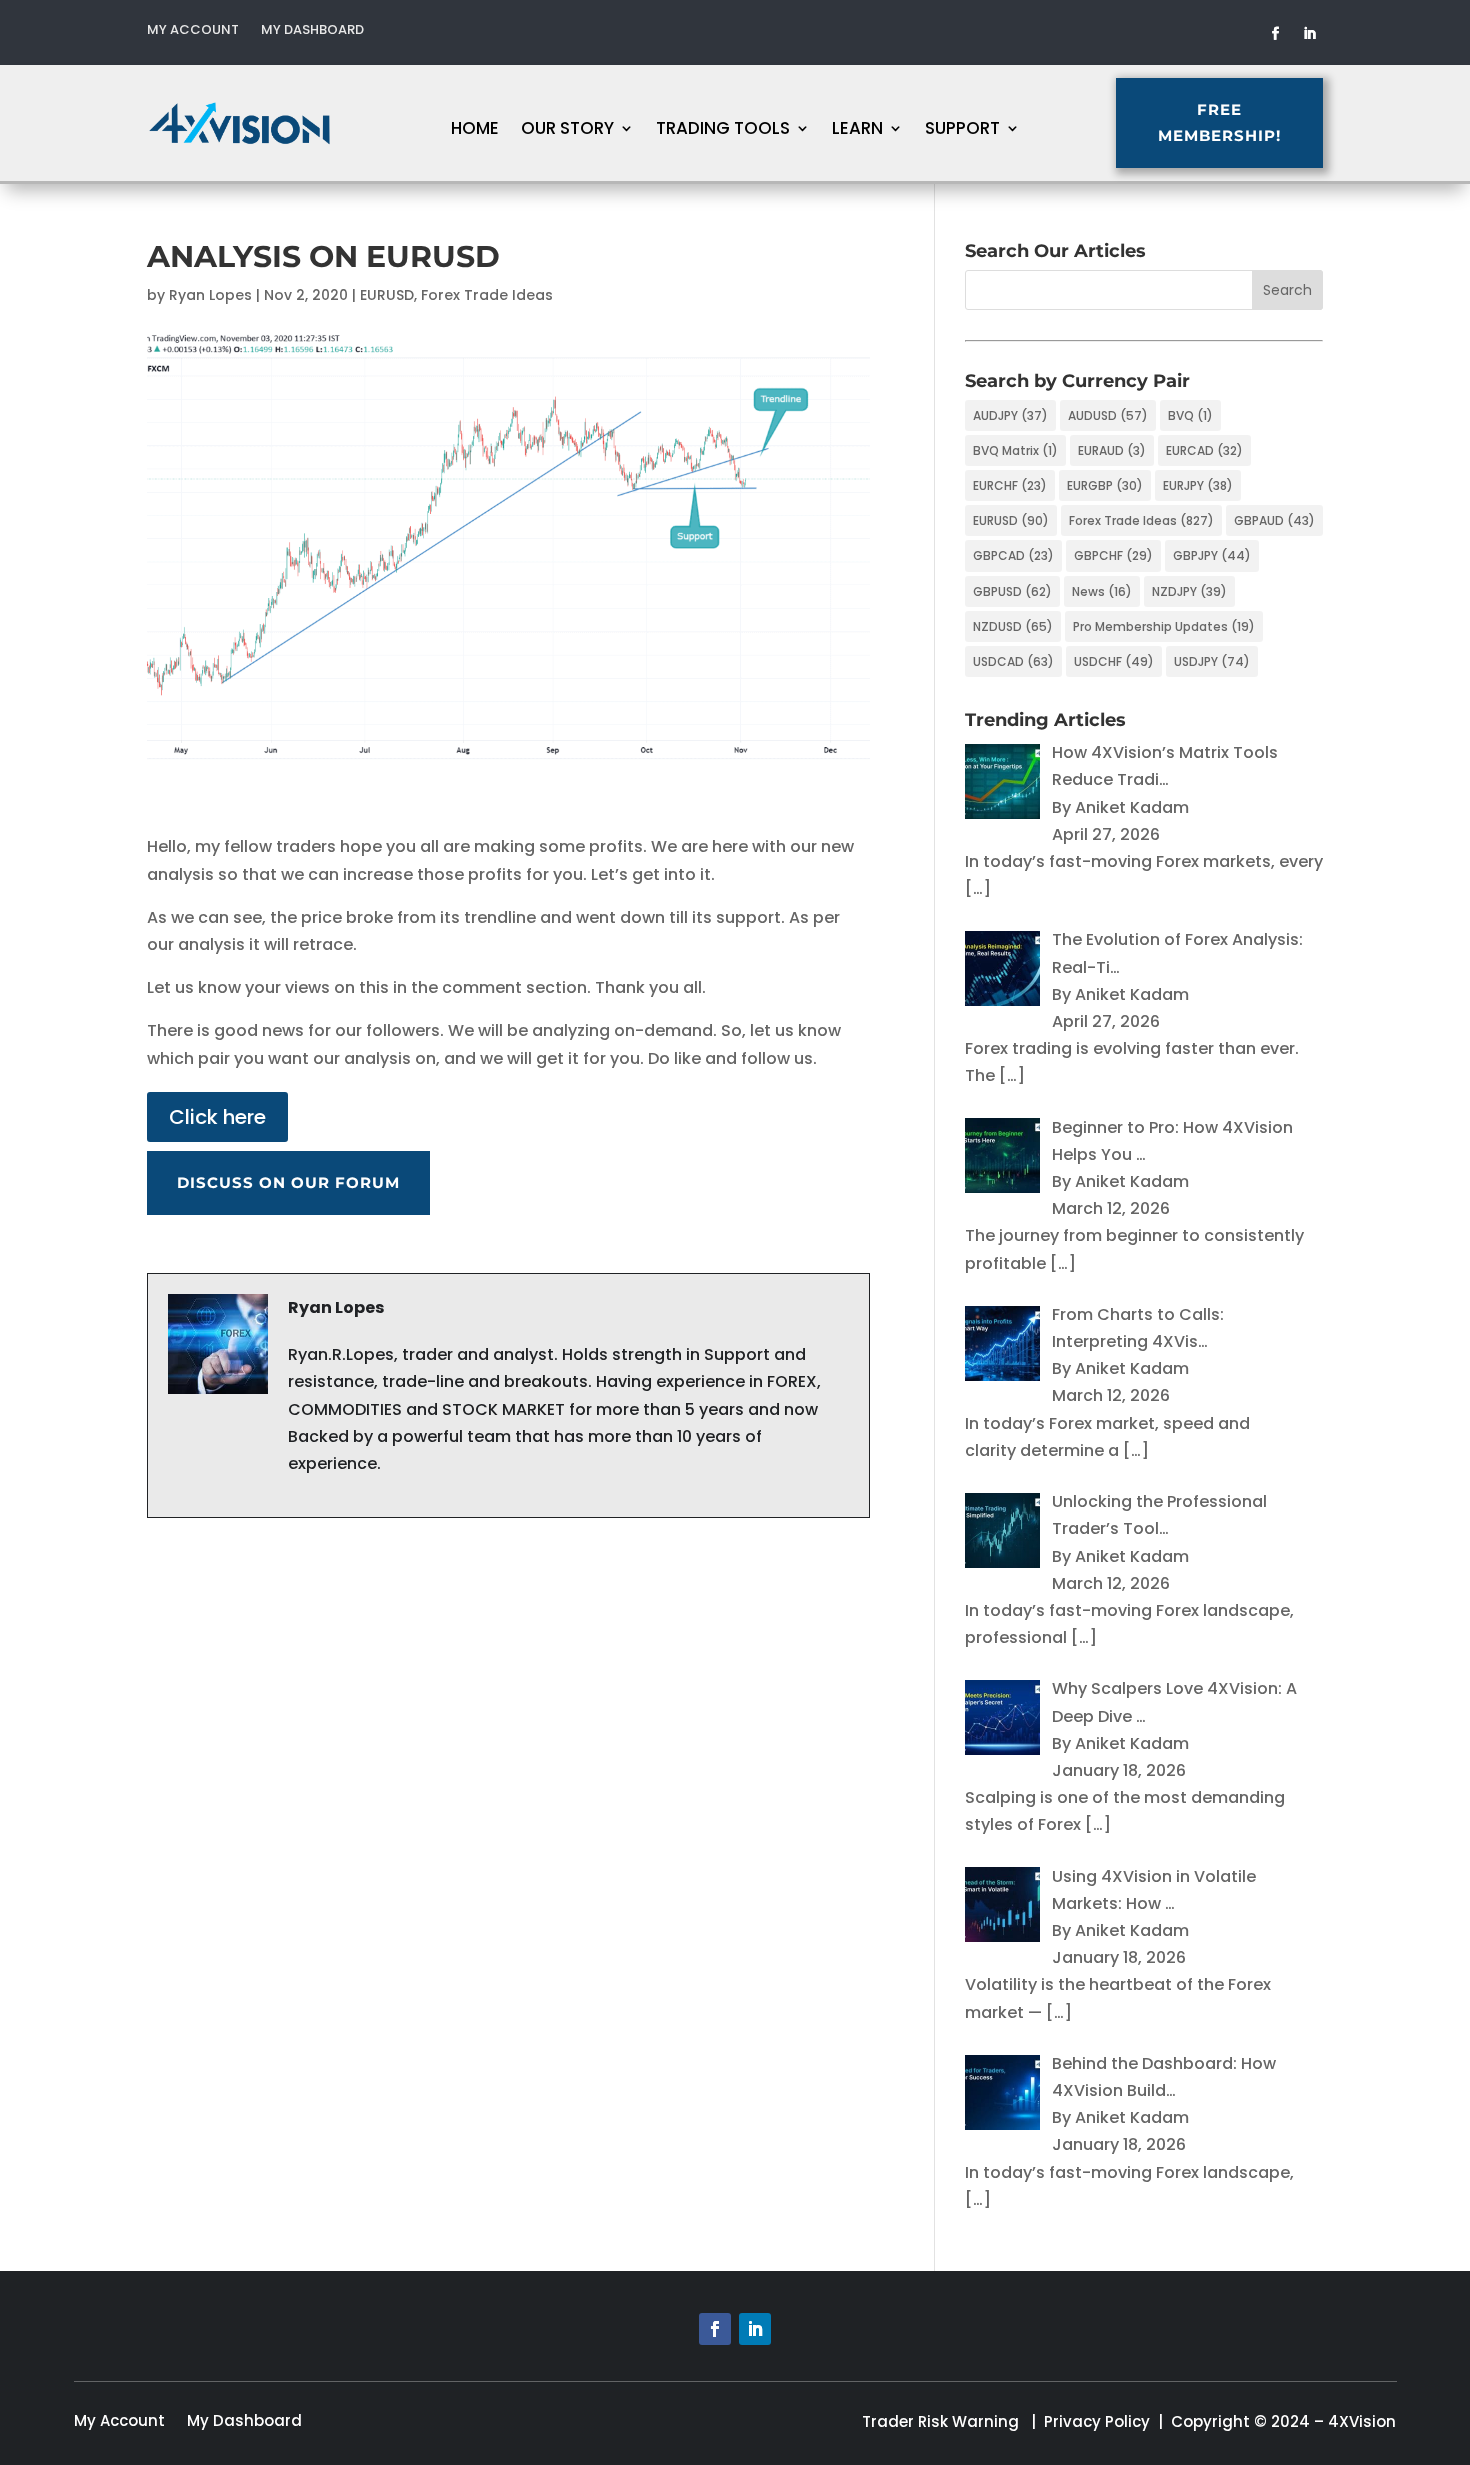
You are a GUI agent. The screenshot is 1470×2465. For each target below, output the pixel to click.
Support (962, 130)
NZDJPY (1189, 591)
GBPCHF (1113, 555)
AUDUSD (1108, 415)
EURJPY (1198, 485)
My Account (193, 31)
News (1102, 591)
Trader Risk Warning (940, 2421)
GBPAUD (1274, 520)
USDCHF (1114, 661)
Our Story (567, 130)
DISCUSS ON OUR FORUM (288, 1182)
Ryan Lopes (210, 295)
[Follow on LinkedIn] (1310, 34)
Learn (857, 130)
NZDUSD (1013, 626)
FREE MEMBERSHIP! (1219, 122)
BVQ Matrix (1015, 450)
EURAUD (1112, 450)
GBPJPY (1212, 555)
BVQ (1190, 415)
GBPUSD (1012, 591)
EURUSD (387, 295)
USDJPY (1212, 661)
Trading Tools (723, 130)
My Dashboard (312, 31)
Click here (217, 1117)
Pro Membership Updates (1164, 626)
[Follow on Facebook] (1276, 34)
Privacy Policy (1097, 2421)
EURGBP (1105, 485)
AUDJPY (1010, 415)
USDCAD (1013, 661)
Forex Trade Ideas (487, 295)
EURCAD (1204, 450)
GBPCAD (1013, 555)
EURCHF (1010, 485)
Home (475, 130)
